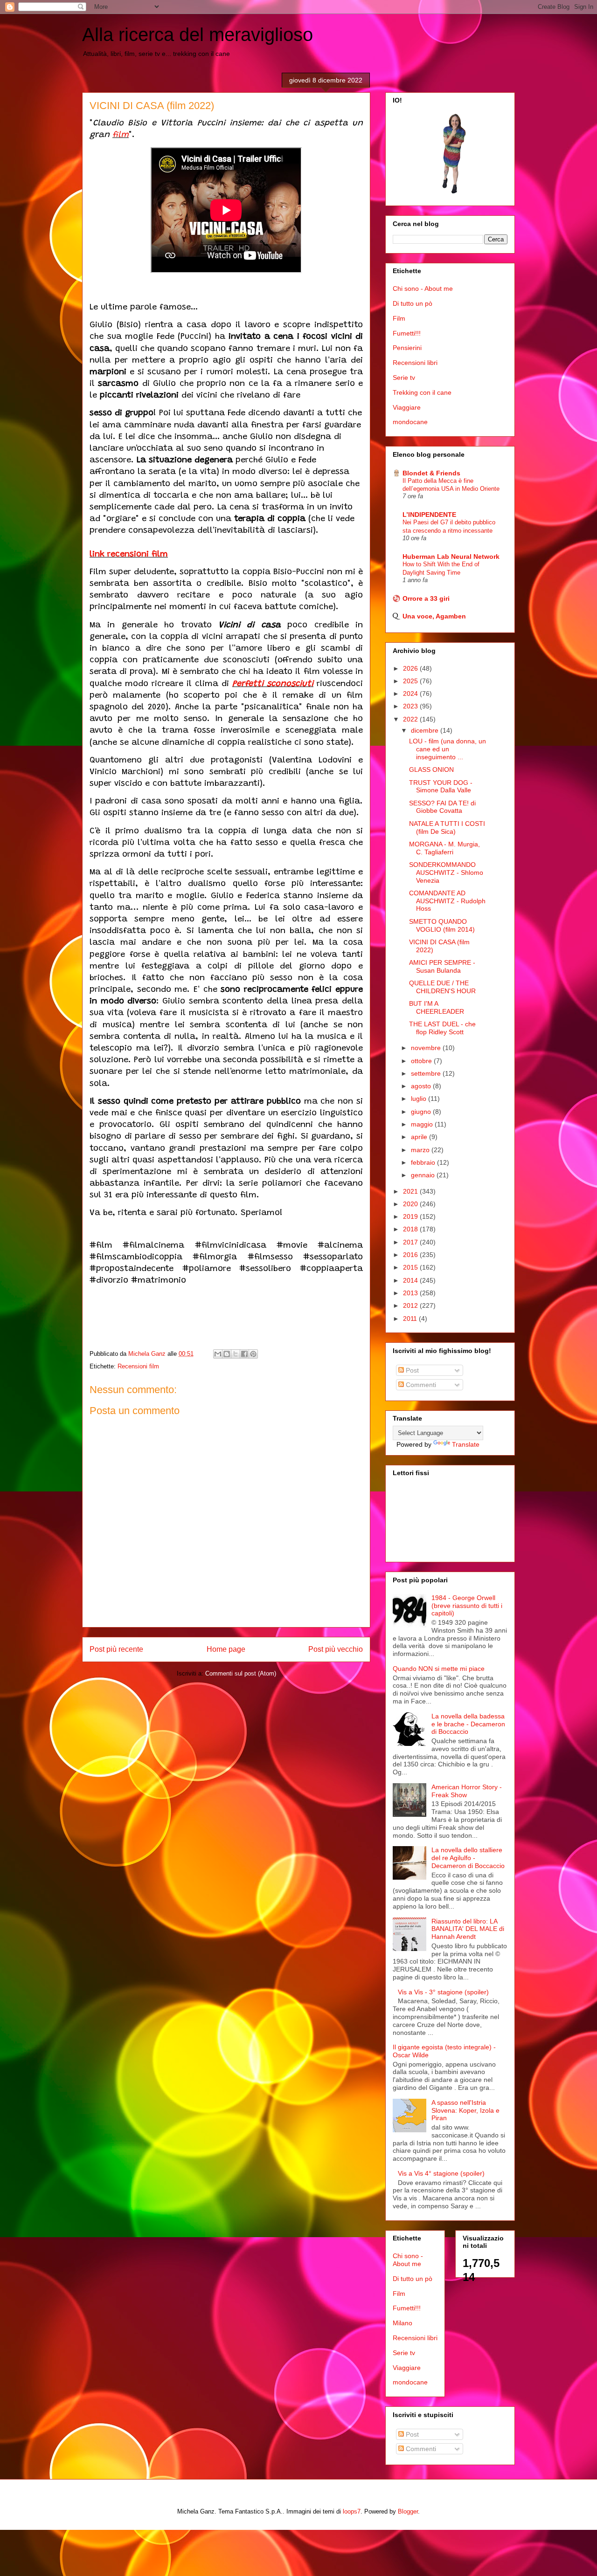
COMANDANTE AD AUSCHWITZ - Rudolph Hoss (447, 901)
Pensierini (407, 348)
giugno (422, 1112)
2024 (411, 694)
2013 (411, 1293)
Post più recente (116, 1649)
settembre (427, 1073)
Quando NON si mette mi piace (439, 1669)
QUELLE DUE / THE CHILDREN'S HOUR (442, 987)
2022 (411, 719)
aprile (420, 1137)
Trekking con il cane (422, 392)
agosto (422, 1086)
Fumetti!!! (407, 333)
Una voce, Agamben (434, 616)
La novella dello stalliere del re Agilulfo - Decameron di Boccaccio (468, 1858)
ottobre (422, 1061)
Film (399, 318)
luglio (420, 1099)
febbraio (424, 1162)
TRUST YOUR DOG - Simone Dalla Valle (441, 787)
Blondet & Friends (431, 473)
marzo (421, 1150)
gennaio (424, 1175)
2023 (411, 706)
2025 (411, 681)
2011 (411, 1319)
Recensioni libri (415, 363)
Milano (403, 2323)
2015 (411, 1267)
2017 (411, 1242)
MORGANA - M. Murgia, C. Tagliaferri (444, 848)
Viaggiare (407, 407)
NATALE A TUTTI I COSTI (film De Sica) (447, 828)
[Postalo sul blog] (227, 1354)
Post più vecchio (336, 1649)
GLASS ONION (431, 769)
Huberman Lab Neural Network (451, 556)
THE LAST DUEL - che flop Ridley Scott (442, 1028)
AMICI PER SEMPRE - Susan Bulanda (442, 966)
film (121, 135)
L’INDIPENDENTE (429, 515)
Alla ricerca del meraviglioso (198, 34)
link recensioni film (129, 555)
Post (411, 1370)
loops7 (352, 2511)
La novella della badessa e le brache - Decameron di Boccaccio (468, 1724)
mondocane (410, 422)
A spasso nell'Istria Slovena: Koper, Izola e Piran (465, 2110)
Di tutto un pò (413, 303)
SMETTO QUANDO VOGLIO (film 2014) (442, 925)
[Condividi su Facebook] (244, 1354)
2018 (411, 1229)
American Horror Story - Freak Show (467, 1791)
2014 (411, 1280)
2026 (411, 668)
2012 (411, 1305)
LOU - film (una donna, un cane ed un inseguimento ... (448, 749)
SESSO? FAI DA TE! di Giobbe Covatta (442, 807)
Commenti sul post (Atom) (241, 1673)
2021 (411, 1191)
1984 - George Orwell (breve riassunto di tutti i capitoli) (467, 1606)
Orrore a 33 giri (426, 598)
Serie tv (404, 378)
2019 (411, 1216)
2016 (411, 1255)
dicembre (426, 730)
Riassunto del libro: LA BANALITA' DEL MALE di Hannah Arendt (468, 1929)
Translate (466, 1444)
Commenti (420, 1385)
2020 (411, 1204)
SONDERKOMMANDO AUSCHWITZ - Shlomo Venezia (446, 872)
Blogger (408, 2511)
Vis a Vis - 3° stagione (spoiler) (443, 1992)
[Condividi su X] (236, 1354)
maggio (423, 1124)
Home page (226, 1649)
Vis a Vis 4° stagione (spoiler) (441, 2173)
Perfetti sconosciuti (273, 684)
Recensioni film (138, 1366)
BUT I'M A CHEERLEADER (437, 1007)
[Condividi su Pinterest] (253, 1354)
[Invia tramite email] (218, 1354)
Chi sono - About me (423, 289)
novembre (427, 1048)
